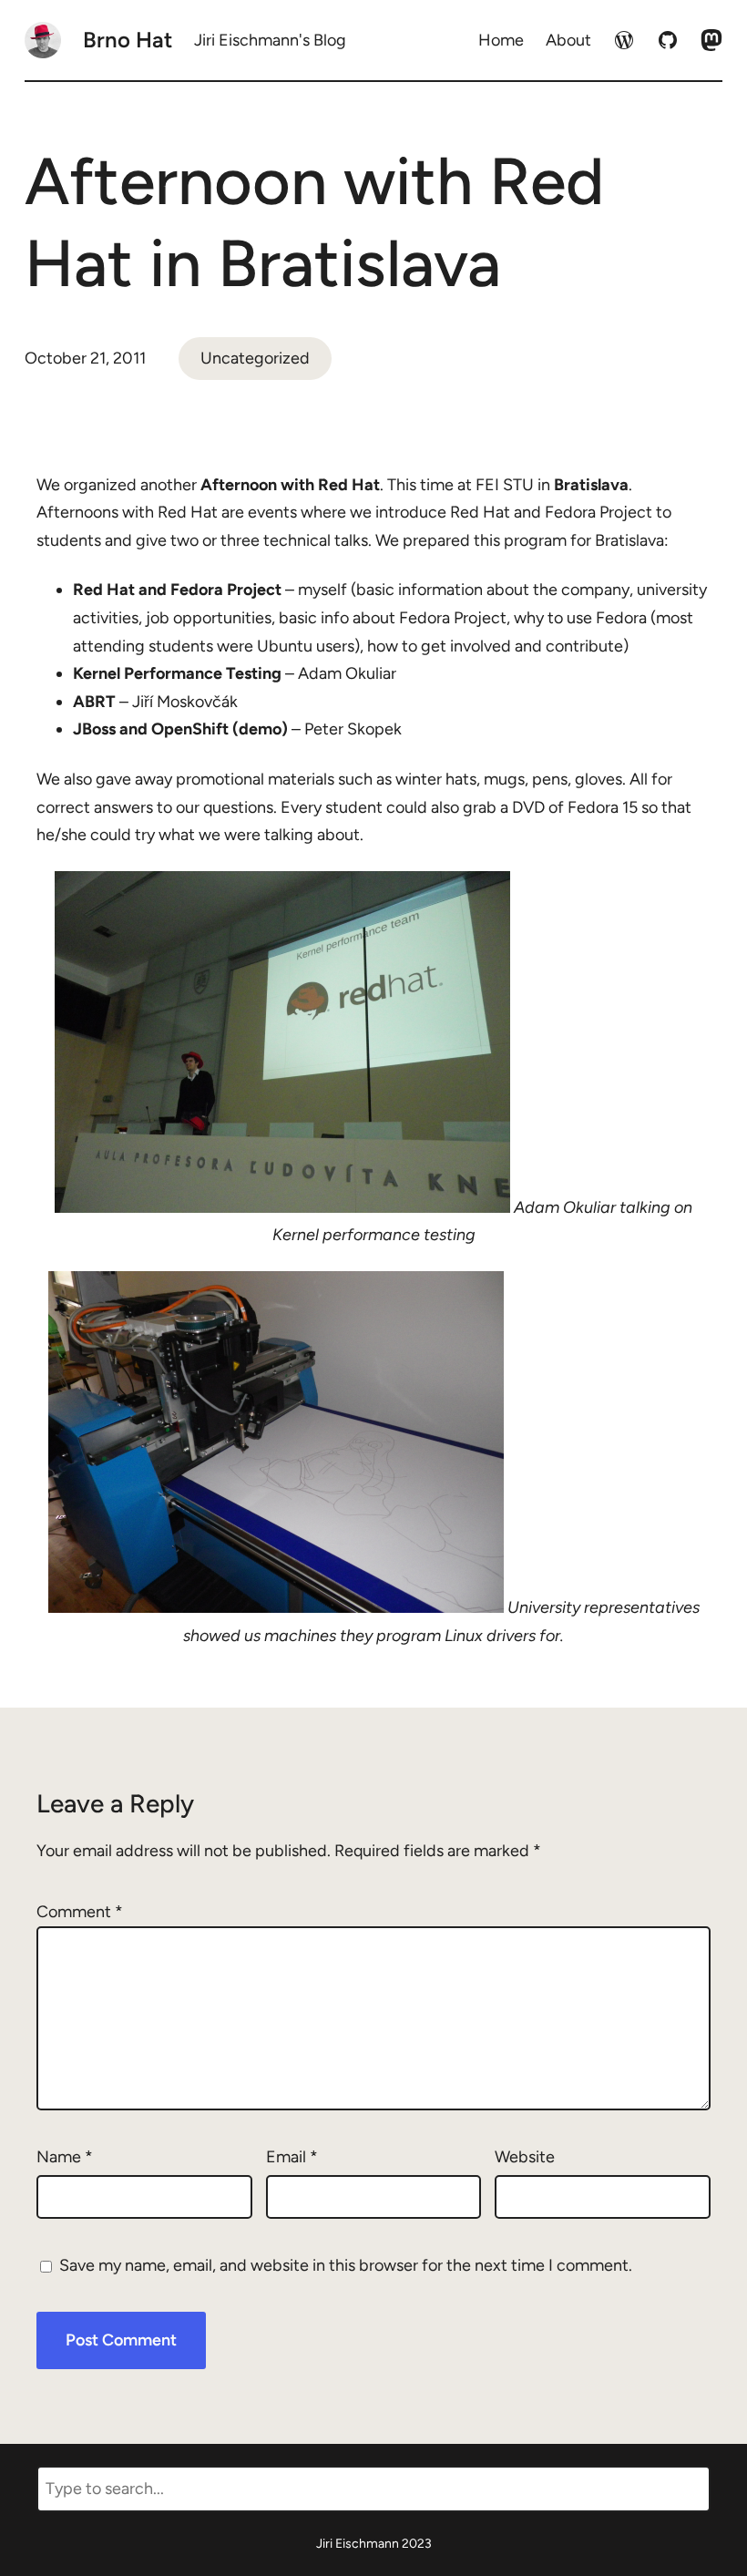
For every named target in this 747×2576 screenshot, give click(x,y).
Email (292, 2157)
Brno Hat (128, 40)
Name (65, 2157)
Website (525, 2157)
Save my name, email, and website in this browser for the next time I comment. (346, 2265)
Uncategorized (255, 358)
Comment (80, 1912)
